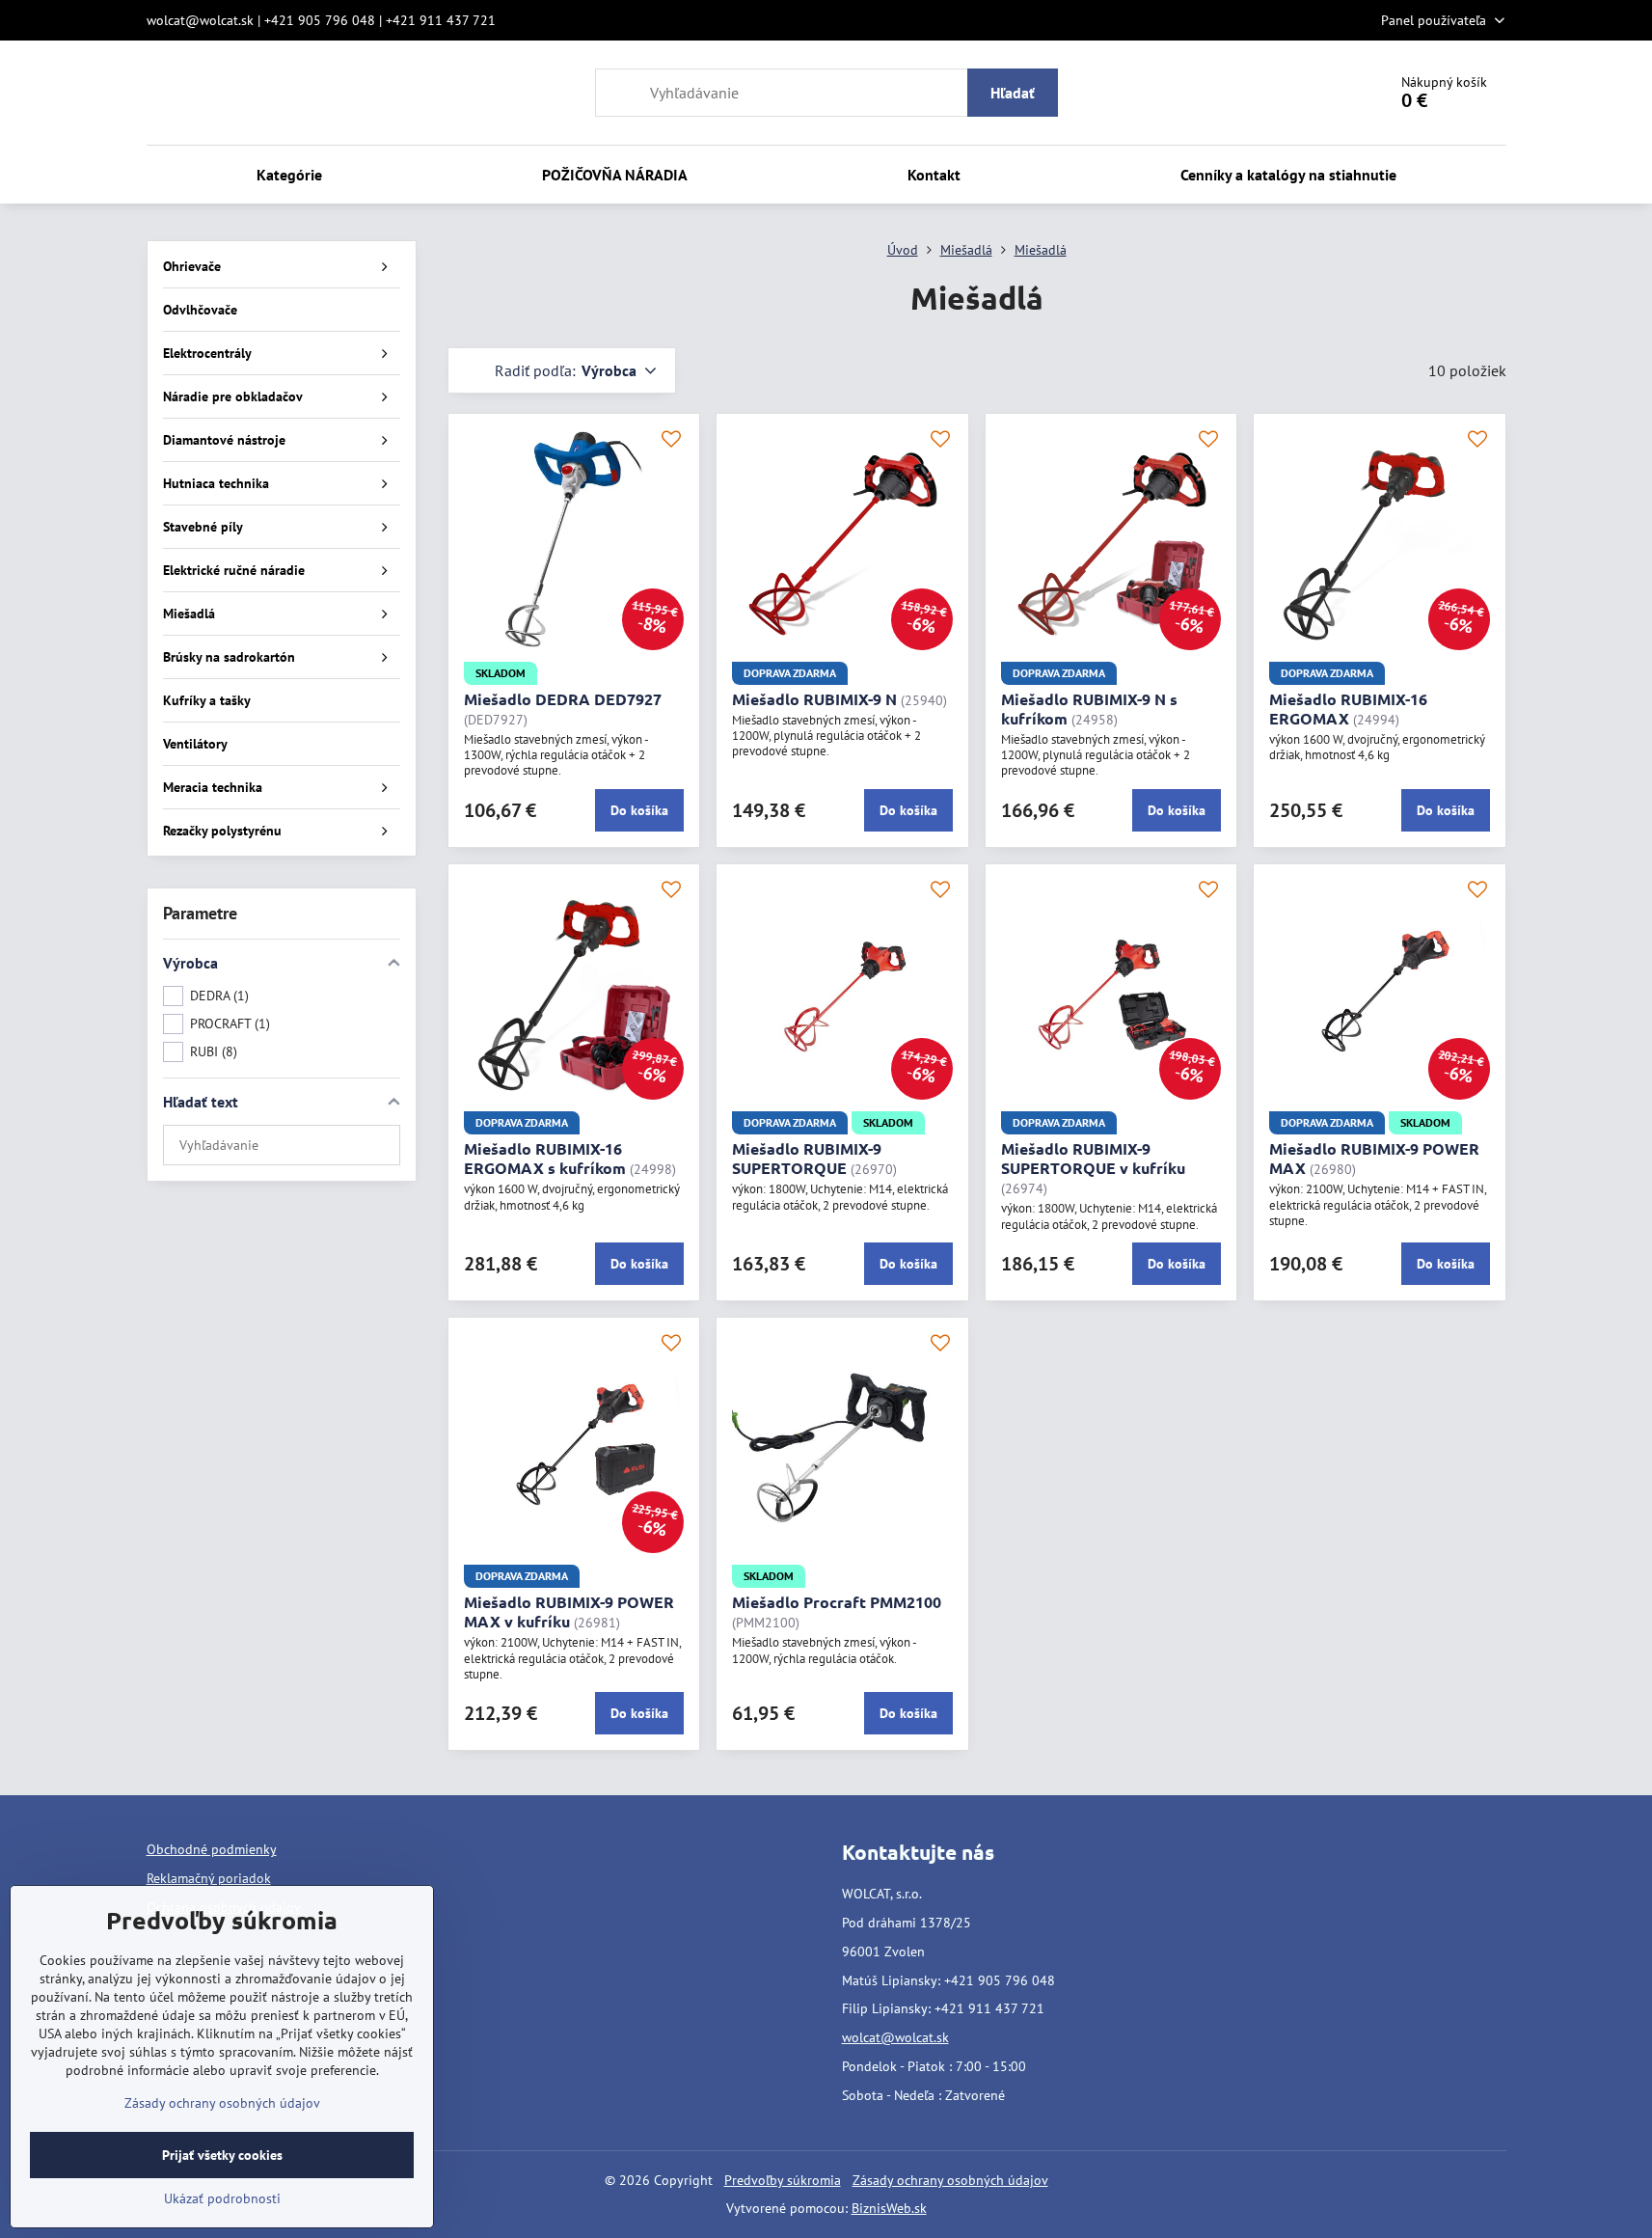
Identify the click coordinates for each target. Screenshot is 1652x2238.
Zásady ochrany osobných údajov (950, 2180)
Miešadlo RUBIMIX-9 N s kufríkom (1089, 709)
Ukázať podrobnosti (222, 2198)
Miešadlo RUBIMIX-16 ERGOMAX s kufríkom (545, 1158)
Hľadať (1013, 93)
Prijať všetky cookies (222, 2155)
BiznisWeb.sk (889, 2208)
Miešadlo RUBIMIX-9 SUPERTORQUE (807, 1158)
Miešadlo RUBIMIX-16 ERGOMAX (1348, 709)
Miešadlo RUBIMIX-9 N (814, 699)
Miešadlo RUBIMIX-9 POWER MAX (1374, 1158)
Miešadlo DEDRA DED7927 (563, 699)
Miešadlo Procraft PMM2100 (837, 1602)
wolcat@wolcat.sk (895, 2037)
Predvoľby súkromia (783, 2180)
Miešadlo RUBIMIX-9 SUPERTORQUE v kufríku (1093, 1158)
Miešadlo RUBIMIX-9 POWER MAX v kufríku (569, 1611)
